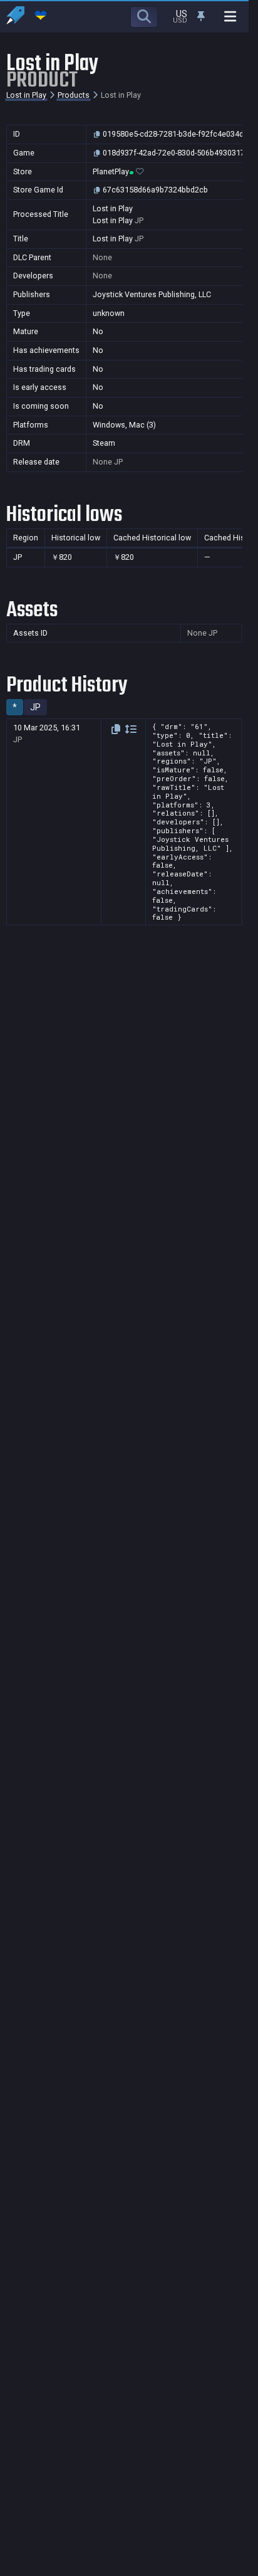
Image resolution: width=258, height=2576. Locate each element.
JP (35, 707)
